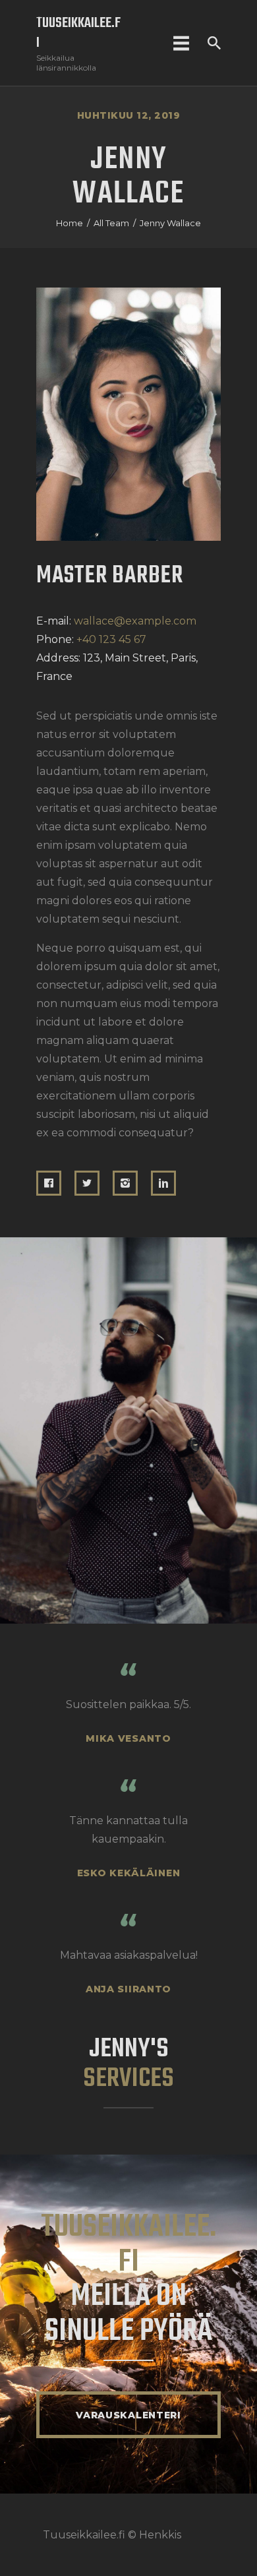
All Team (111, 223)
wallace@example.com (135, 621)
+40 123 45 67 (111, 639)
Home (70, 223)
